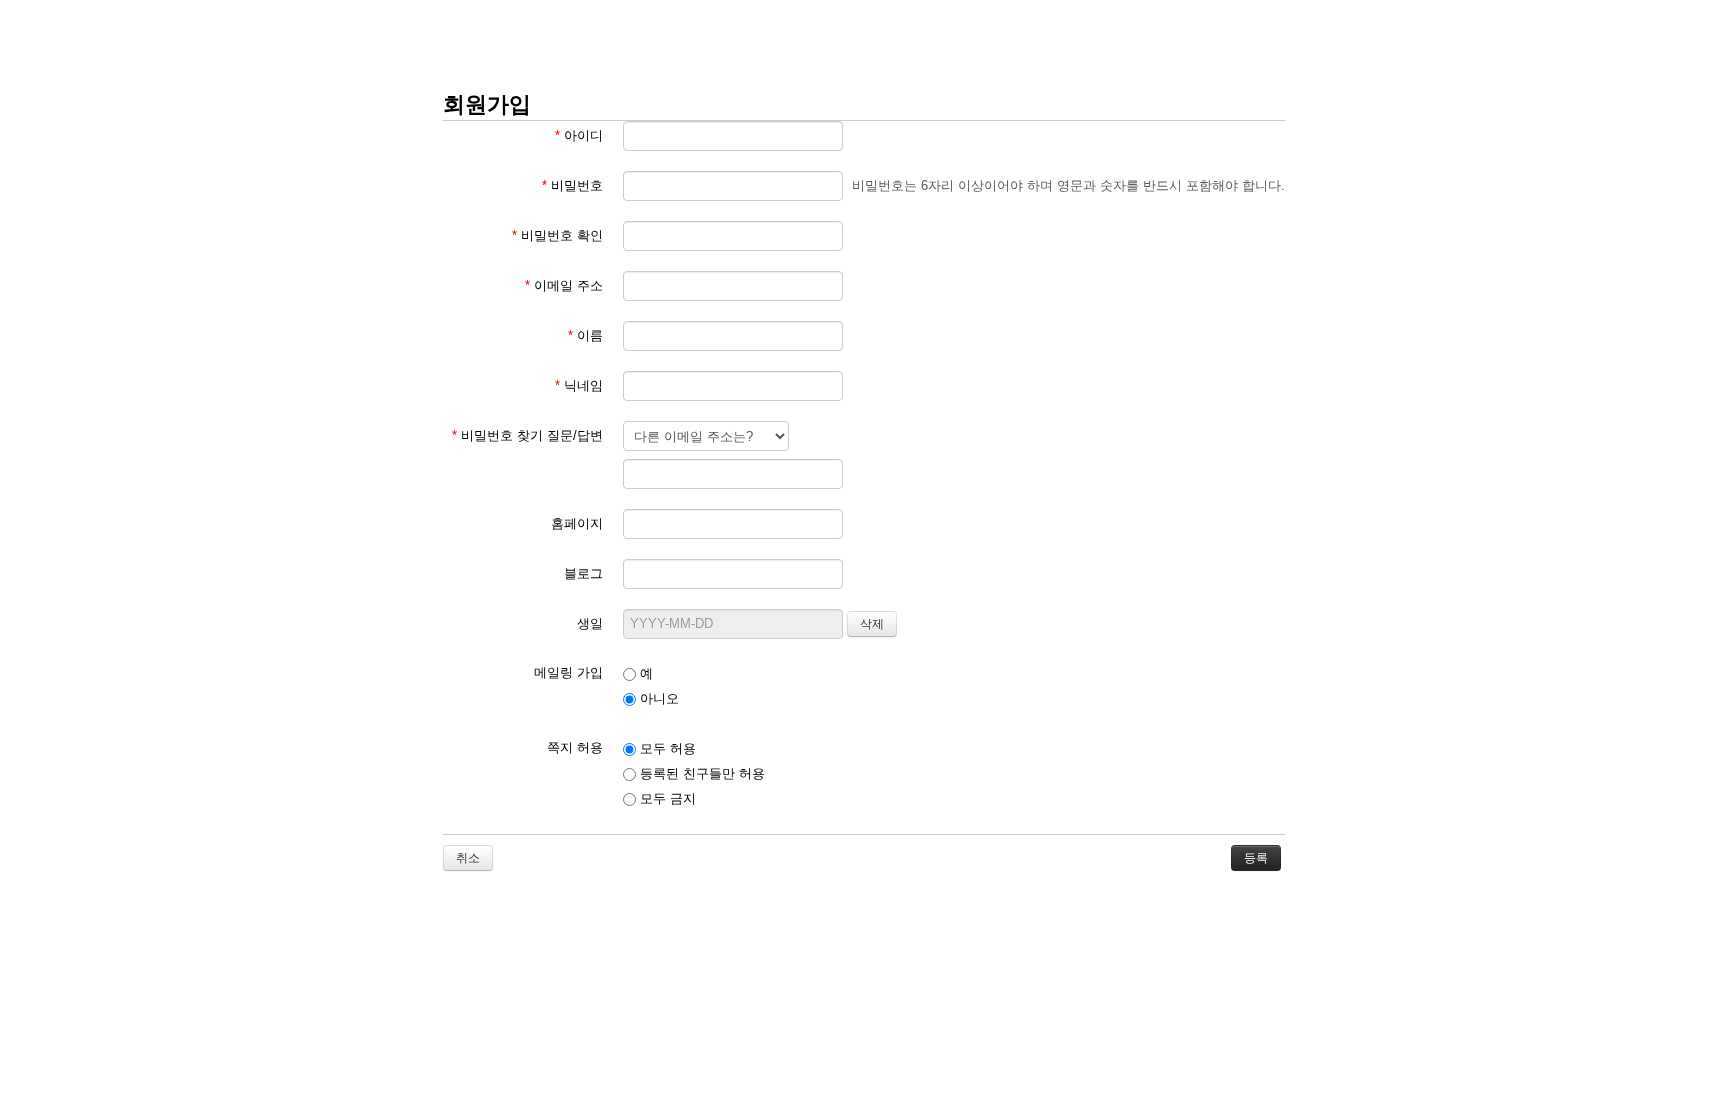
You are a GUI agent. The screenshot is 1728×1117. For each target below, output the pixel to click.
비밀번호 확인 (557, 235)
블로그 (583, 573)
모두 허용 (666, 748)
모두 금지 (666, 798)
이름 (585, 335)
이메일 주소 (564, 285)
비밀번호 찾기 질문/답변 (527, 435)
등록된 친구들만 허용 (700, 773)
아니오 (657, 698)
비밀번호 (572, 185)
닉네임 (579, 385)
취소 (468, 858)
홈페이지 (577, 523)
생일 (590, 623)
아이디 (579, 135)
